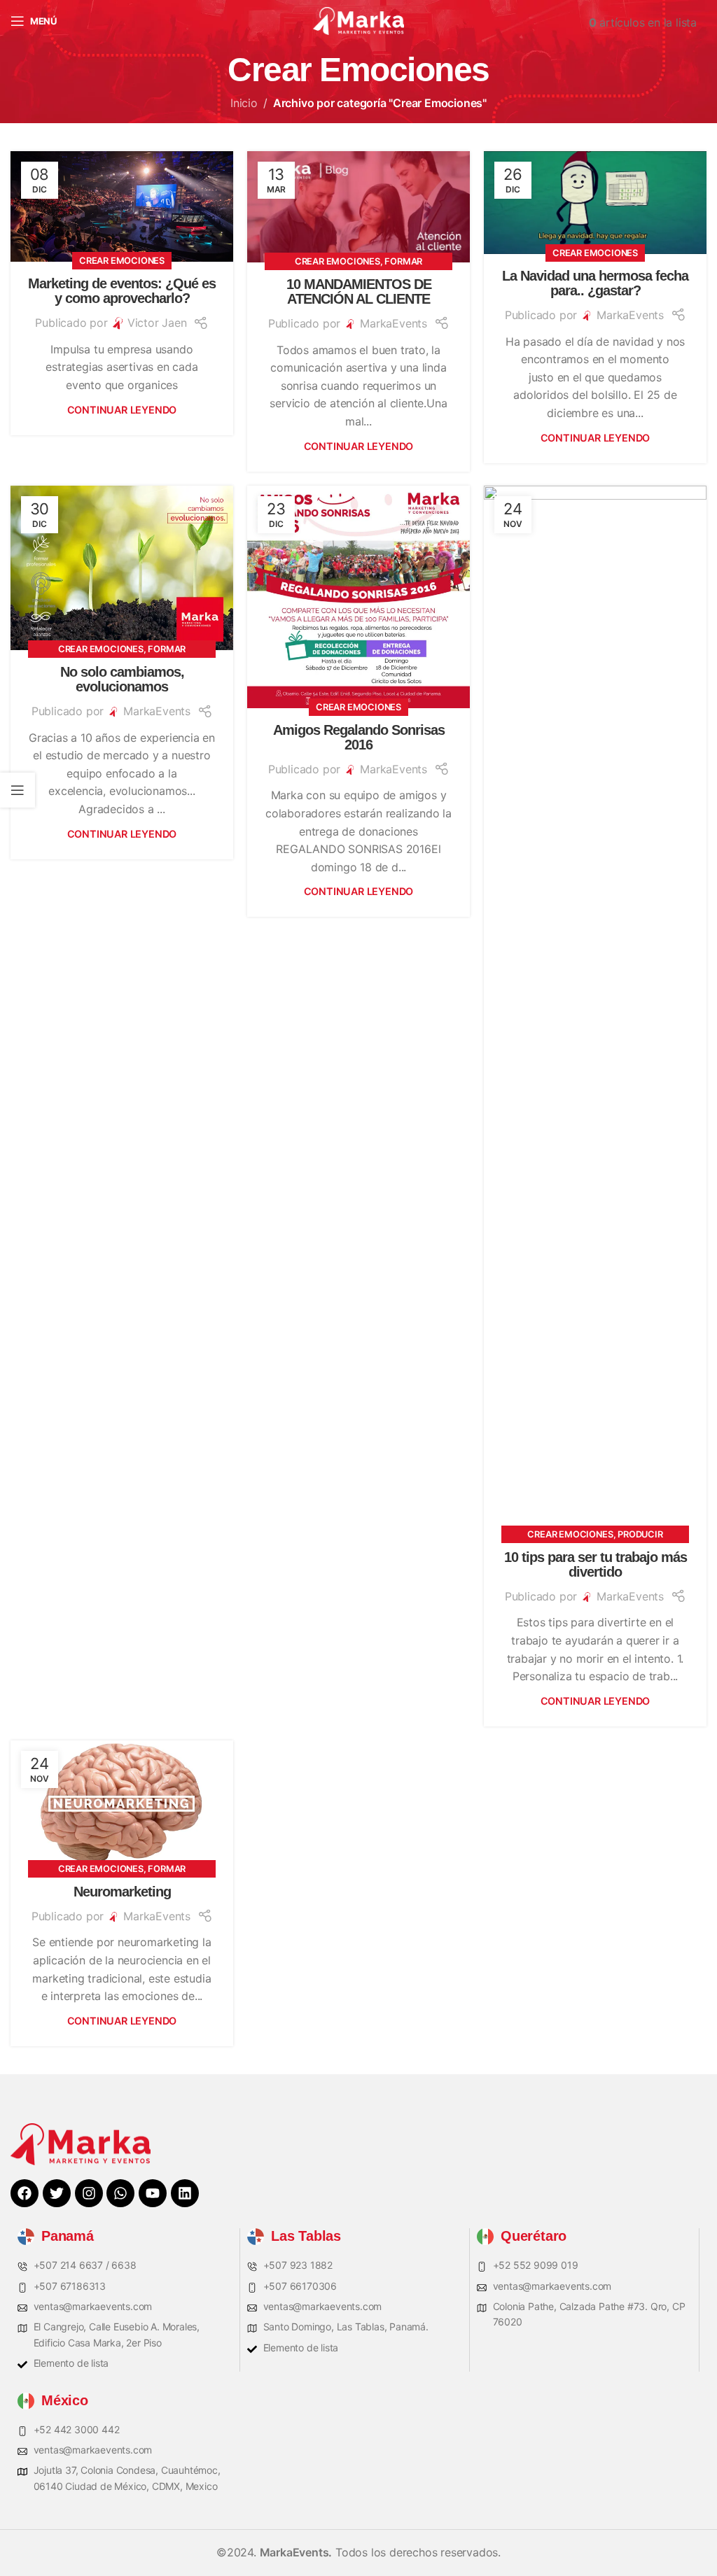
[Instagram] (89, 2193)
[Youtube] (153, 2193)
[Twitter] (57, 2193)
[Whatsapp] (120, 2193)
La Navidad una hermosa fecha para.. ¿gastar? (595, 283)
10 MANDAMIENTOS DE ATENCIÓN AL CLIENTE (359, 291)
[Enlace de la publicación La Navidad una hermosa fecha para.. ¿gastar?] (595, 203)
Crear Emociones (122, 261)
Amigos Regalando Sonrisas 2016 (359, 737)
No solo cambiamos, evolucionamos (122, 679)
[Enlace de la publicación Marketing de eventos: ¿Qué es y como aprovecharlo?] (122, 206)
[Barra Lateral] (18, 790)
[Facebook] (25, 2193)
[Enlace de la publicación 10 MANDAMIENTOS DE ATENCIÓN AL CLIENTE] (358, 207)
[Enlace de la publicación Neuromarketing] (122, 1805)
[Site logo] (358, 20)
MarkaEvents (394, 323)
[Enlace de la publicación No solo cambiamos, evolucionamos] (122, 568)
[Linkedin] (185, 2193)
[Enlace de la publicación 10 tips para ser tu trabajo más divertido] (595, 1011)
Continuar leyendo (122, 410)
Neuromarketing (122, 1892)
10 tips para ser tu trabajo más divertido (596, 1564)
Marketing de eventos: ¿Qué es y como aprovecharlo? (122, 291)
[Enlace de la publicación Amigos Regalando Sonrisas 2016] (358, 597)
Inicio (244, 103)
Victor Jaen (157, 323)
